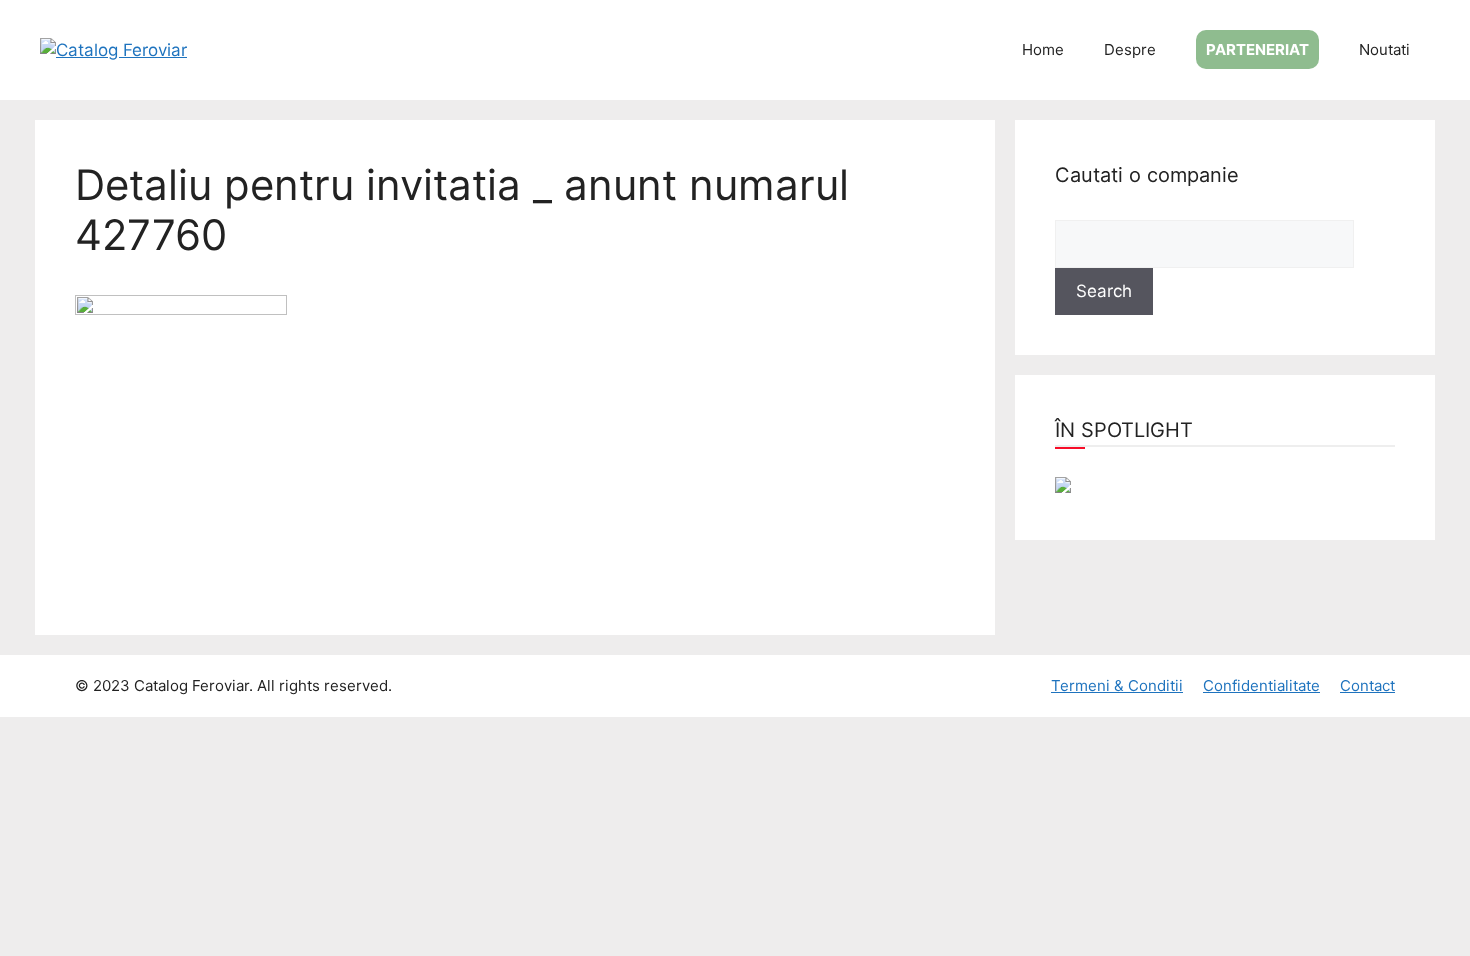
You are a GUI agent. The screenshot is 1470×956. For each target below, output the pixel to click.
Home (1043, 49)
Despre (1130, 49)
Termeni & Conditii (1117, 685)
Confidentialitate (1261, 685)
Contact (1367, 685)
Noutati (1384, 49)
